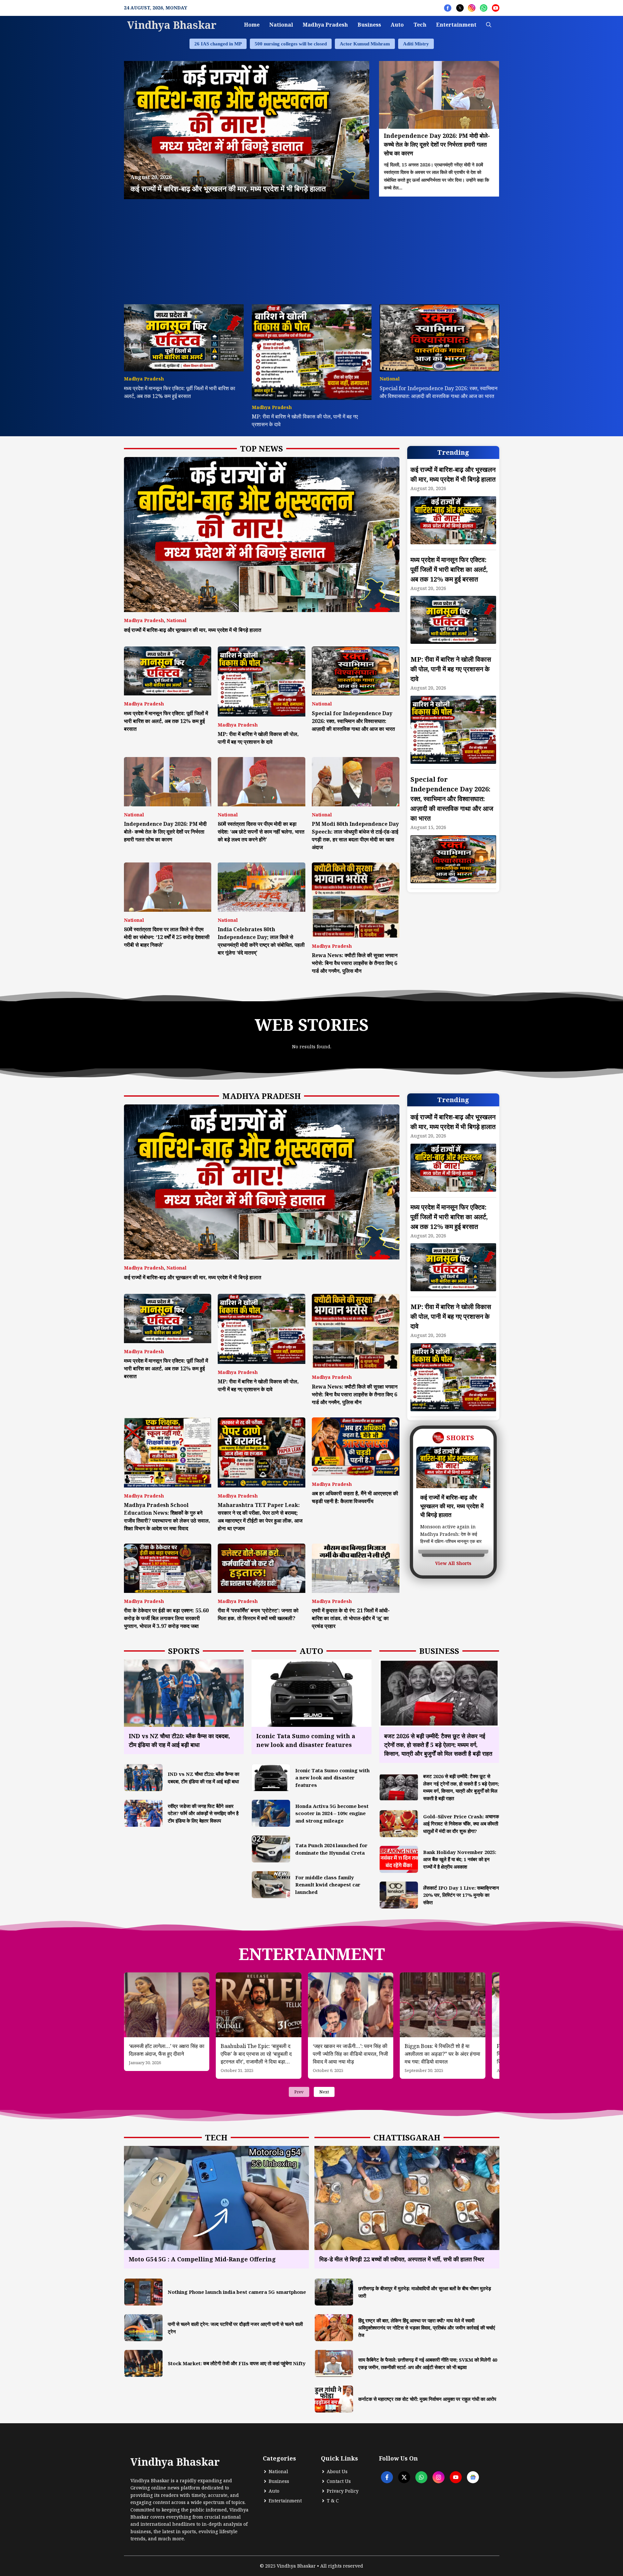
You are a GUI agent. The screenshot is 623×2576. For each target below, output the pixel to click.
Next (324, 2092)
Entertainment (456, 25)
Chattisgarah (407, 2137)
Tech (420, 25)
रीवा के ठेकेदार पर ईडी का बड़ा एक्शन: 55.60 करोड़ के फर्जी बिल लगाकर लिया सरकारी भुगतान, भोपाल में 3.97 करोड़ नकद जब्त (166, 1618)
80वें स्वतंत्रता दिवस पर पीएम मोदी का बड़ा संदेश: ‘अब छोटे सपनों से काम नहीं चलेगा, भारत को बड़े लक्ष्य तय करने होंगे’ (261, 832)
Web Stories (312, 1025)
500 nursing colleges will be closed (291, 44)
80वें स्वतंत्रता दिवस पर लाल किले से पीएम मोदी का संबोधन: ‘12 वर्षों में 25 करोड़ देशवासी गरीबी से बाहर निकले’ (167, 937)
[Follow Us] (448, 8)
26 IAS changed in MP (218, 44)
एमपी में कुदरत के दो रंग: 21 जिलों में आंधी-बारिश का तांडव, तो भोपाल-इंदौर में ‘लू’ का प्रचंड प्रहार (351, 1618)
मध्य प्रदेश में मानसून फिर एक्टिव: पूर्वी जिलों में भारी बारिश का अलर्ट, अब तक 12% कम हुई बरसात (166, 721)
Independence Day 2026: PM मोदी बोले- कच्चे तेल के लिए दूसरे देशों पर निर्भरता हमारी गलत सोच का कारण (165, 832)
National (281, 25)
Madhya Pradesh (325, 25)
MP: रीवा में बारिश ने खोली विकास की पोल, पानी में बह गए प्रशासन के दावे (451, 669)
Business (369, 25)
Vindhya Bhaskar (172, 25)
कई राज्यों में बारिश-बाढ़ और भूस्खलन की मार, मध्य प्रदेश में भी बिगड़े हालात (193, 630)
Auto (397, 25)
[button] (489, 25)
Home (252, 25)
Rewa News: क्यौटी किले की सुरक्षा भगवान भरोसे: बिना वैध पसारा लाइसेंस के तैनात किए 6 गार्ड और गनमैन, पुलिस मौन (355, 963)
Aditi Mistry (416, 44)
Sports (184, 1651)
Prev (299, 2092)
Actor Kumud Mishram (365, 44)
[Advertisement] (312, 248)
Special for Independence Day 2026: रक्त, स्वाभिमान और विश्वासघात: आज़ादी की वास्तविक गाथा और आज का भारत (353, 721)
